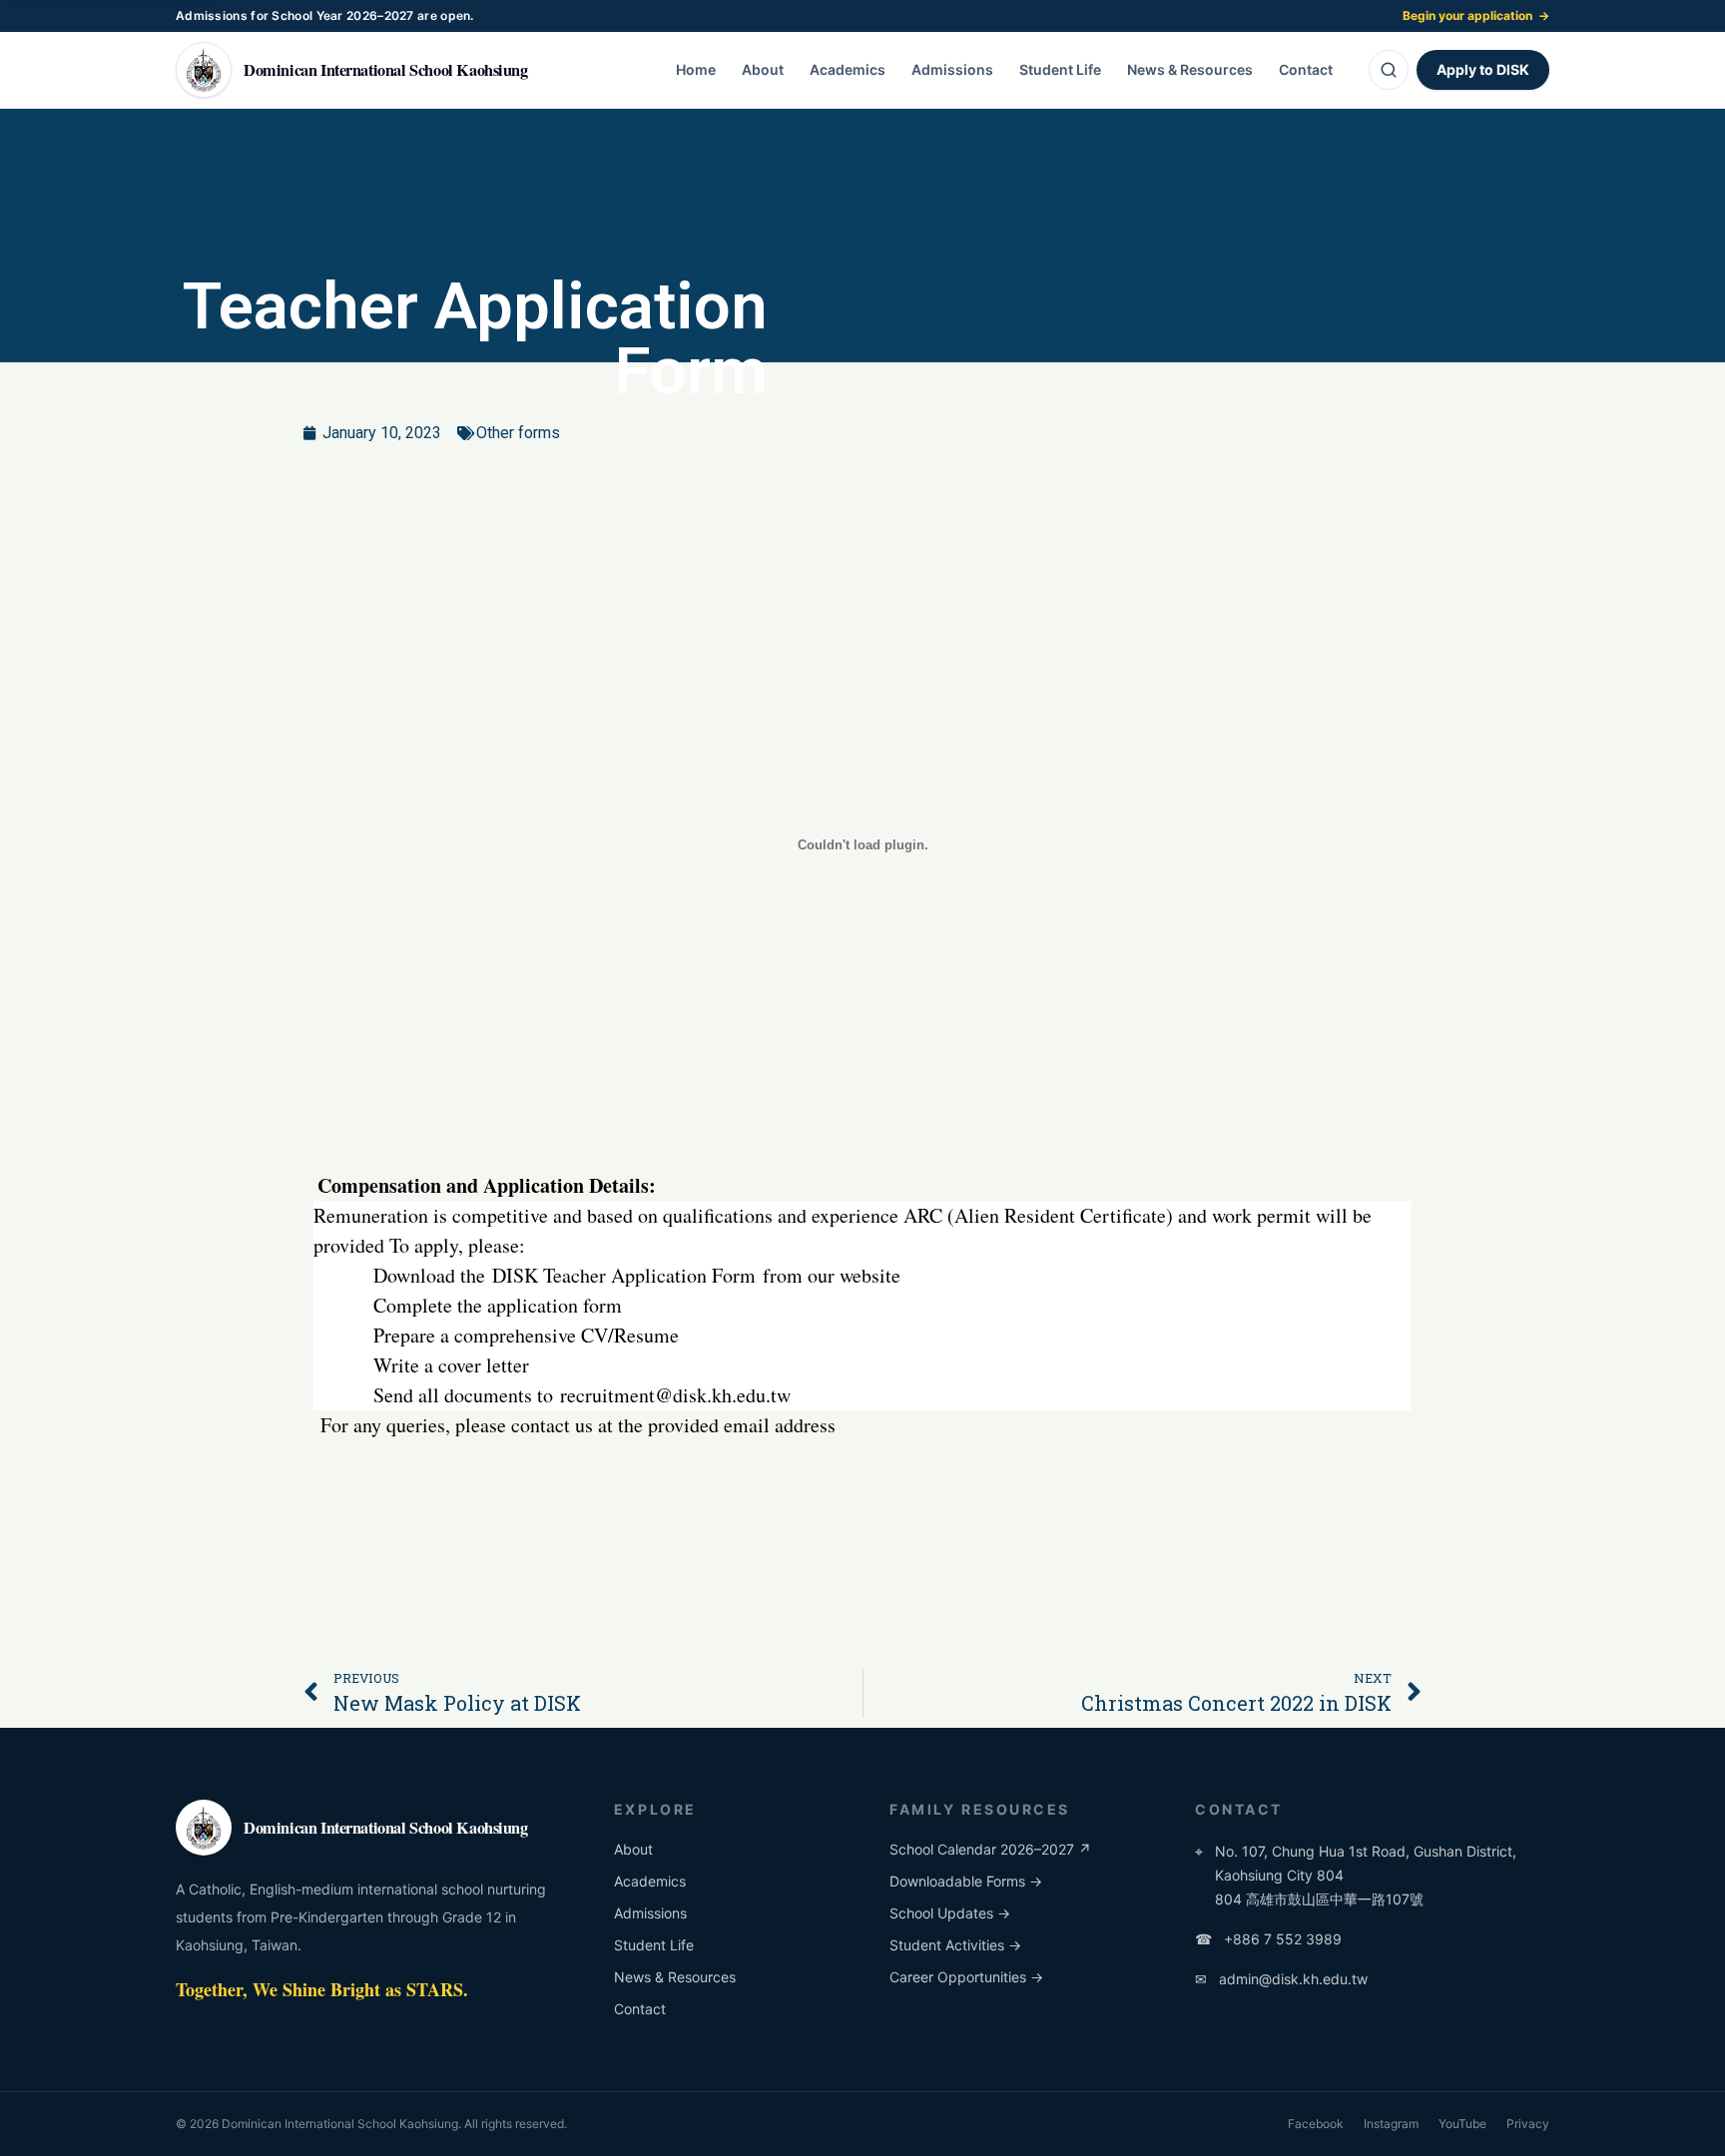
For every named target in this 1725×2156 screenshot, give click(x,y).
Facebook (1316, 2124)
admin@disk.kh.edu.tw (1281, 1979)
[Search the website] (1389, 70)
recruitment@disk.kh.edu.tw (675, 1395)
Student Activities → (955, 1945)
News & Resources (1190, 69)
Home (696, 69)
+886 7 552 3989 (1268, 1939)
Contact (1306, 69)
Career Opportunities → (966, 1977)
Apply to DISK (1483, 69)
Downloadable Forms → (966, 1881)
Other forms (518, 433)
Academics (848, 69)
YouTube (1462, 2124)
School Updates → (950, 1913)
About (763, 69)
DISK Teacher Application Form (624, 1275)
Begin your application (1476, 15)
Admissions (952, 69)
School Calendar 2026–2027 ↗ (990, 1849)
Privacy (1528, 2124)
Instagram (1391, 2124)
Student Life (1060, 69)
